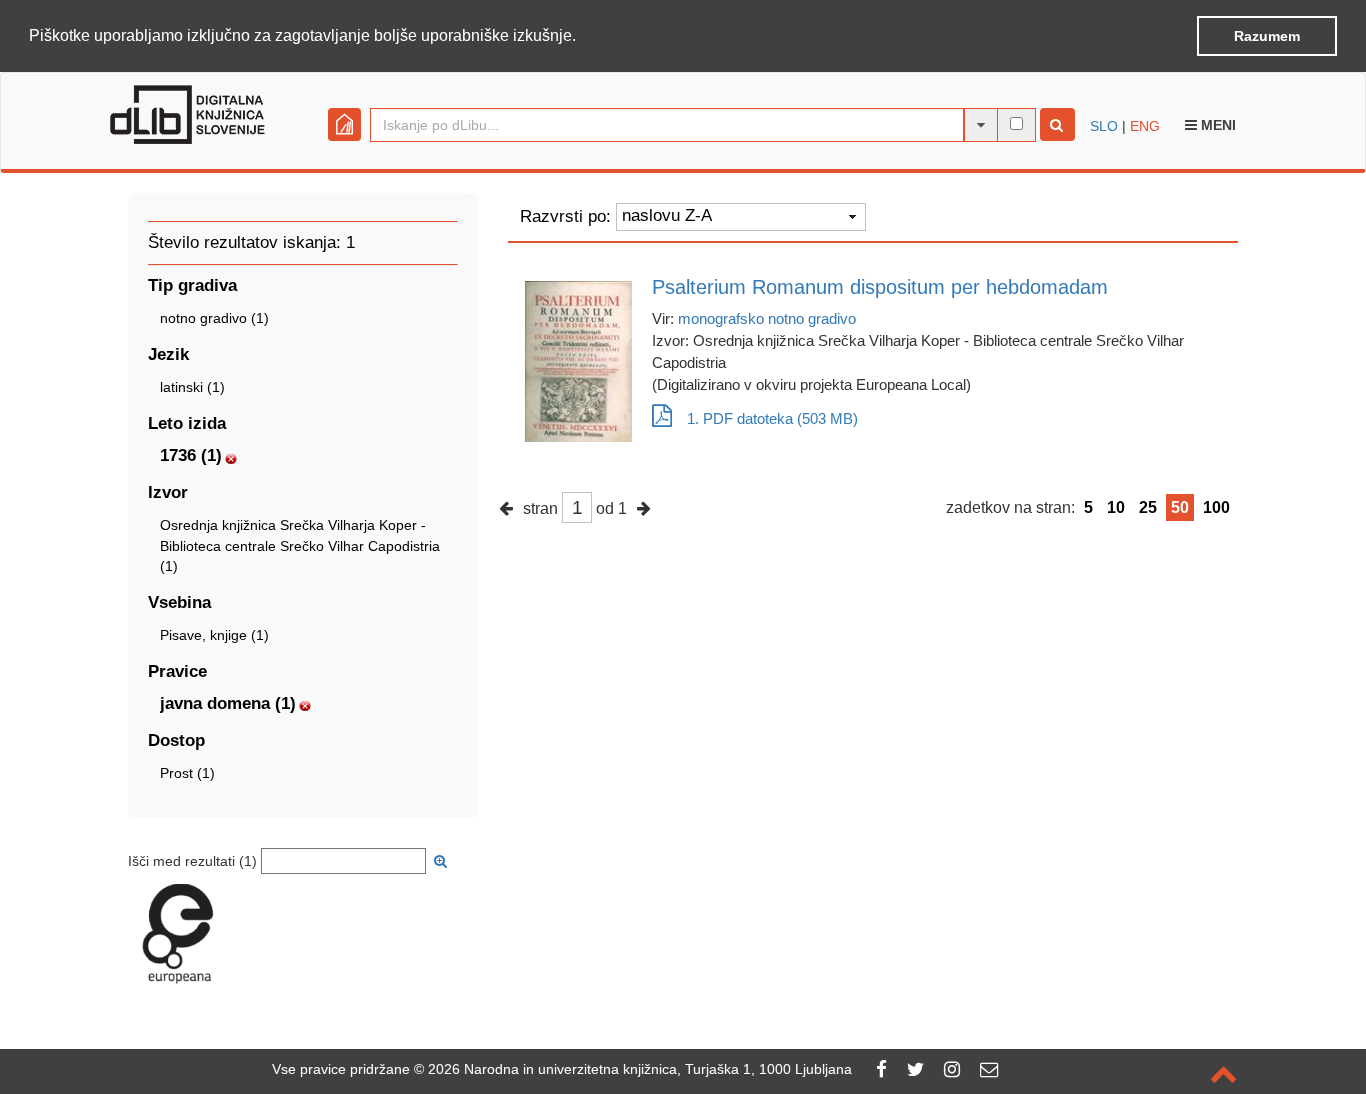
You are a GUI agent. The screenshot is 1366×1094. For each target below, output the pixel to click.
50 (1180, 507)
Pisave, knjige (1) (214, 635)
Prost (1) (187, 773)
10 (1116, 507)
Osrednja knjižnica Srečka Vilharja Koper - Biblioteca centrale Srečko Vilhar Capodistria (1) (300, 545)
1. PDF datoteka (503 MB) (772, 418)
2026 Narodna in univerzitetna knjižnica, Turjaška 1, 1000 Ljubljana (640, 1069)
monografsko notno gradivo (767, 318)
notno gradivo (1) (214, 318)
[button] (583, 37)
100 (1216, 507)
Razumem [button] (1267, 36)
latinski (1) (192, 387)
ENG (1145, 126)
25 (1148, 507)
